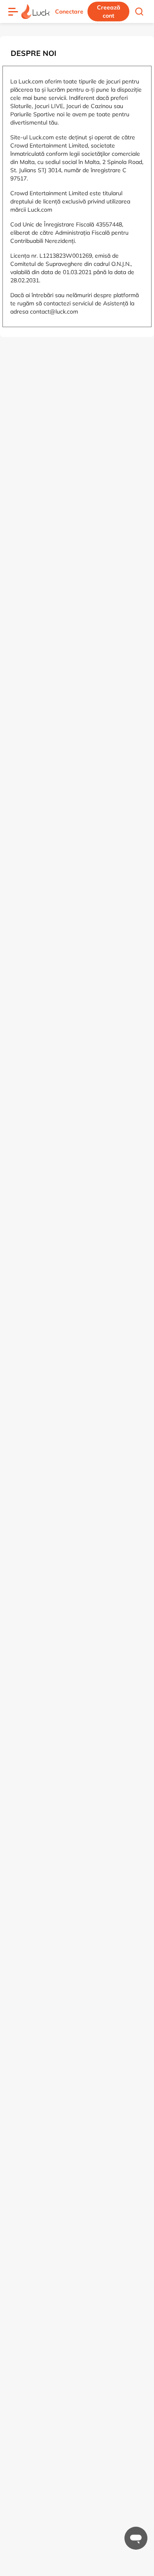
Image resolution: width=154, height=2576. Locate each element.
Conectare (69, 12)
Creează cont (109, 12)
